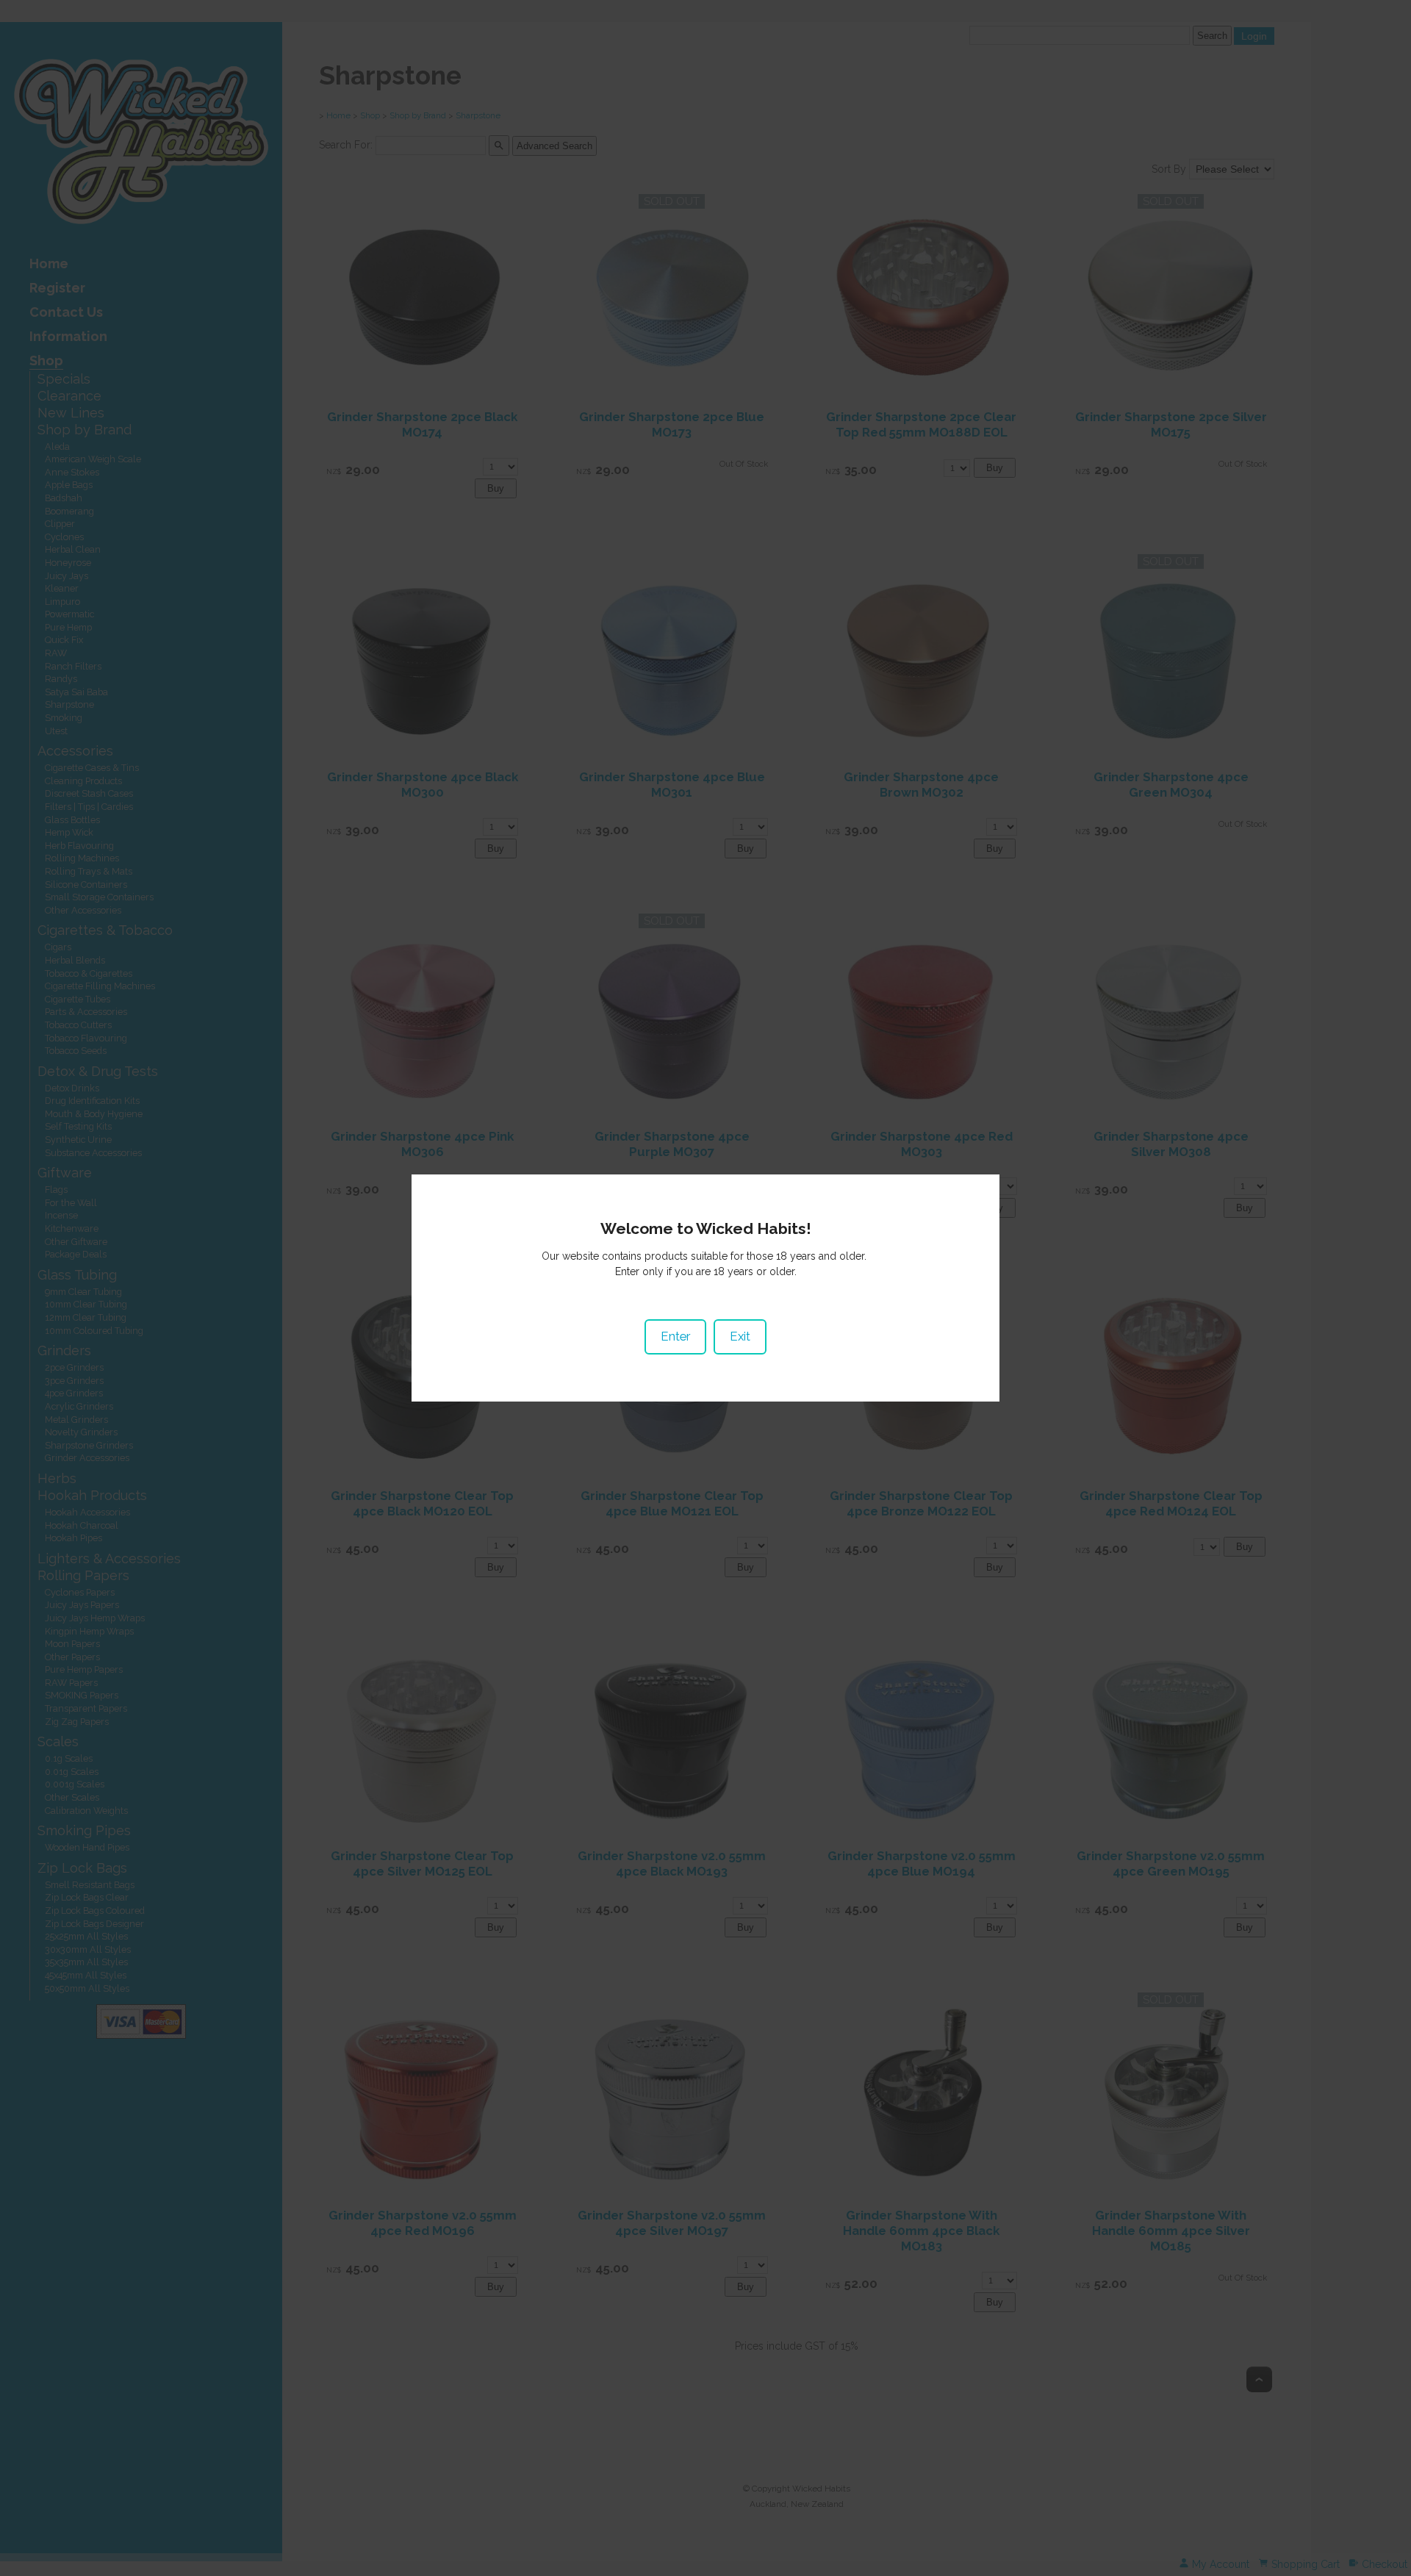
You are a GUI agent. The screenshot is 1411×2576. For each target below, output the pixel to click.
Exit (740, 1336)
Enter (675, 1336)
